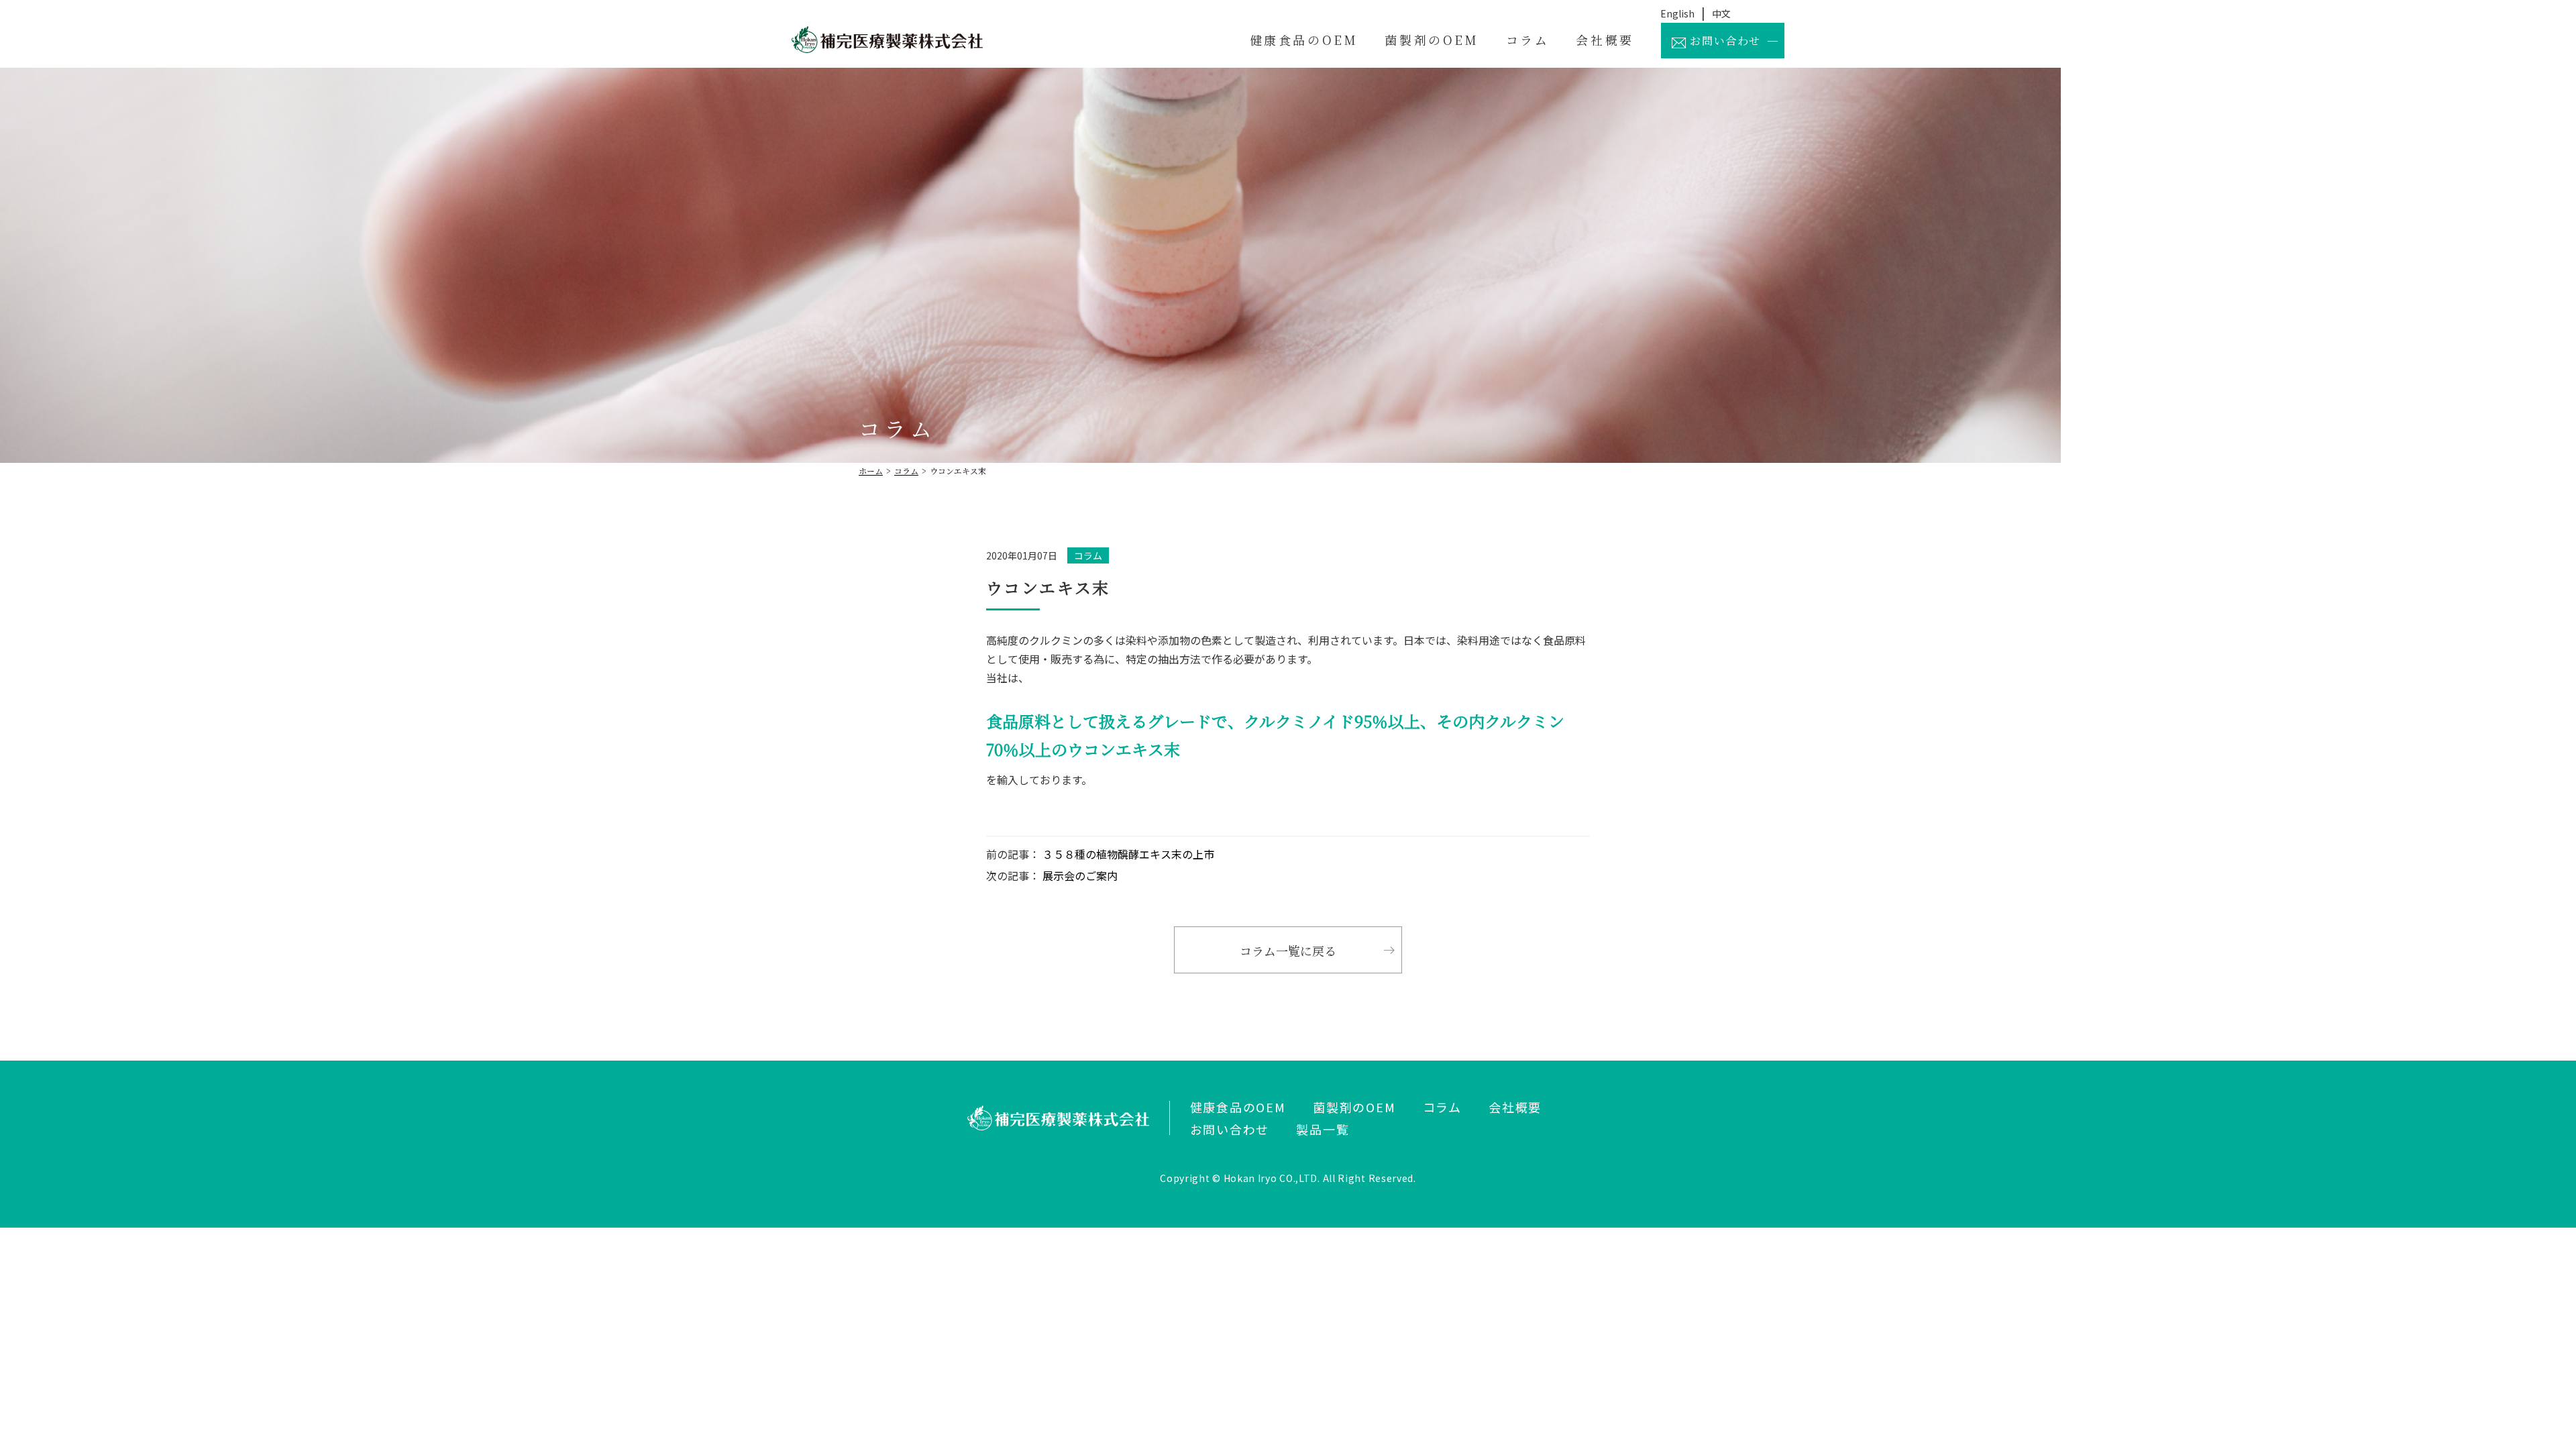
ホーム (871, 471)
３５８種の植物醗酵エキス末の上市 (1127, 854)
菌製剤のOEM (1432, 40)
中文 (1721, 13)
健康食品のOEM (1304, 40)
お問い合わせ (1724, 41)
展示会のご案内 (1079, 875)
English (1677, 13)
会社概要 (1605, 40)
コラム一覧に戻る (1288, 951)
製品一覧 (1323, 1129)
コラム (1528, 40)
